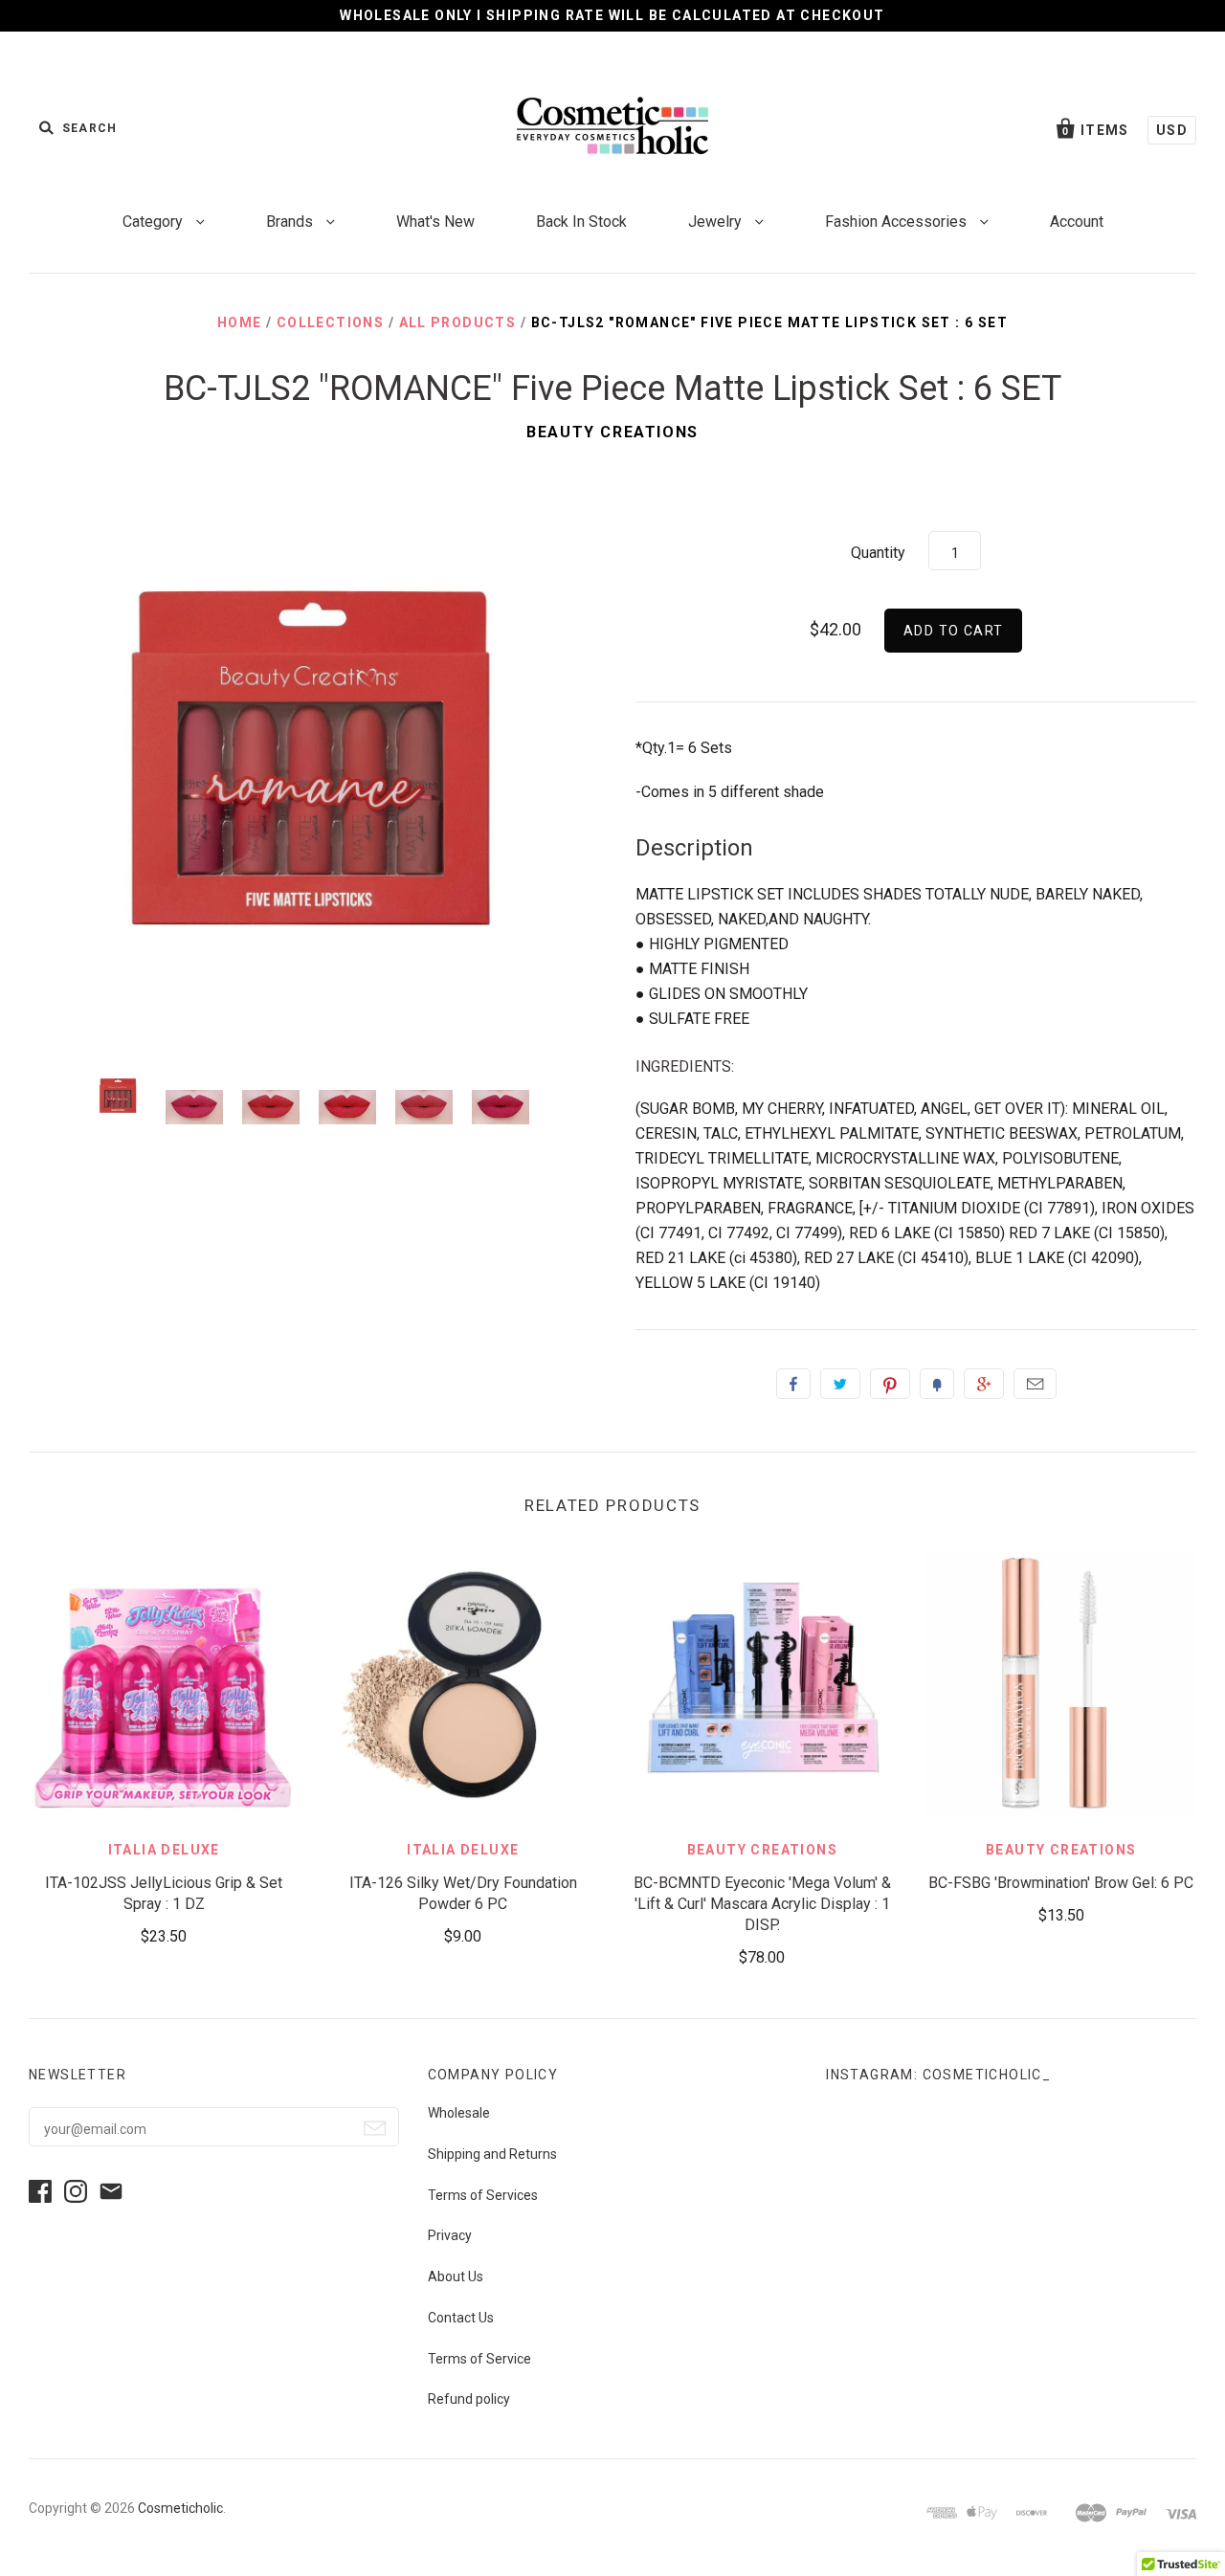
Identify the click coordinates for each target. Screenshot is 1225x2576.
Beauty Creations (612, 432)
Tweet (840, 1384)
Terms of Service (479, 2359)
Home (240, 322)
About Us (456, 2276)
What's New (435, 222)
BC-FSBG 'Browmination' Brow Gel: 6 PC (1061, 1883)
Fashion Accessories (898, 222)
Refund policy (469, 2399)
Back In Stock (581, 222)
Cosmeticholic (180, 2508)
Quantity (878, 553)
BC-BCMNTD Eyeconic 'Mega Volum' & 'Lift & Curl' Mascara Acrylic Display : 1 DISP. (762, 1904)
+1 (984, 1384)
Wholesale (459, 2113)
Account (1077, 222)
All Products (458, 322)
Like (793, 1384)
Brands (291, 222)
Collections (330, 322)
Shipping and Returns (492, 2154)
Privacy (450, 2235)
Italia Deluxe (164, 1850)
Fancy (937, 1384)
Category (155, 222)
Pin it (890, 1384)
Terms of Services (483, 2195)
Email (1035, 1384)
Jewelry (717, 222)
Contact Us (461, 2318)
